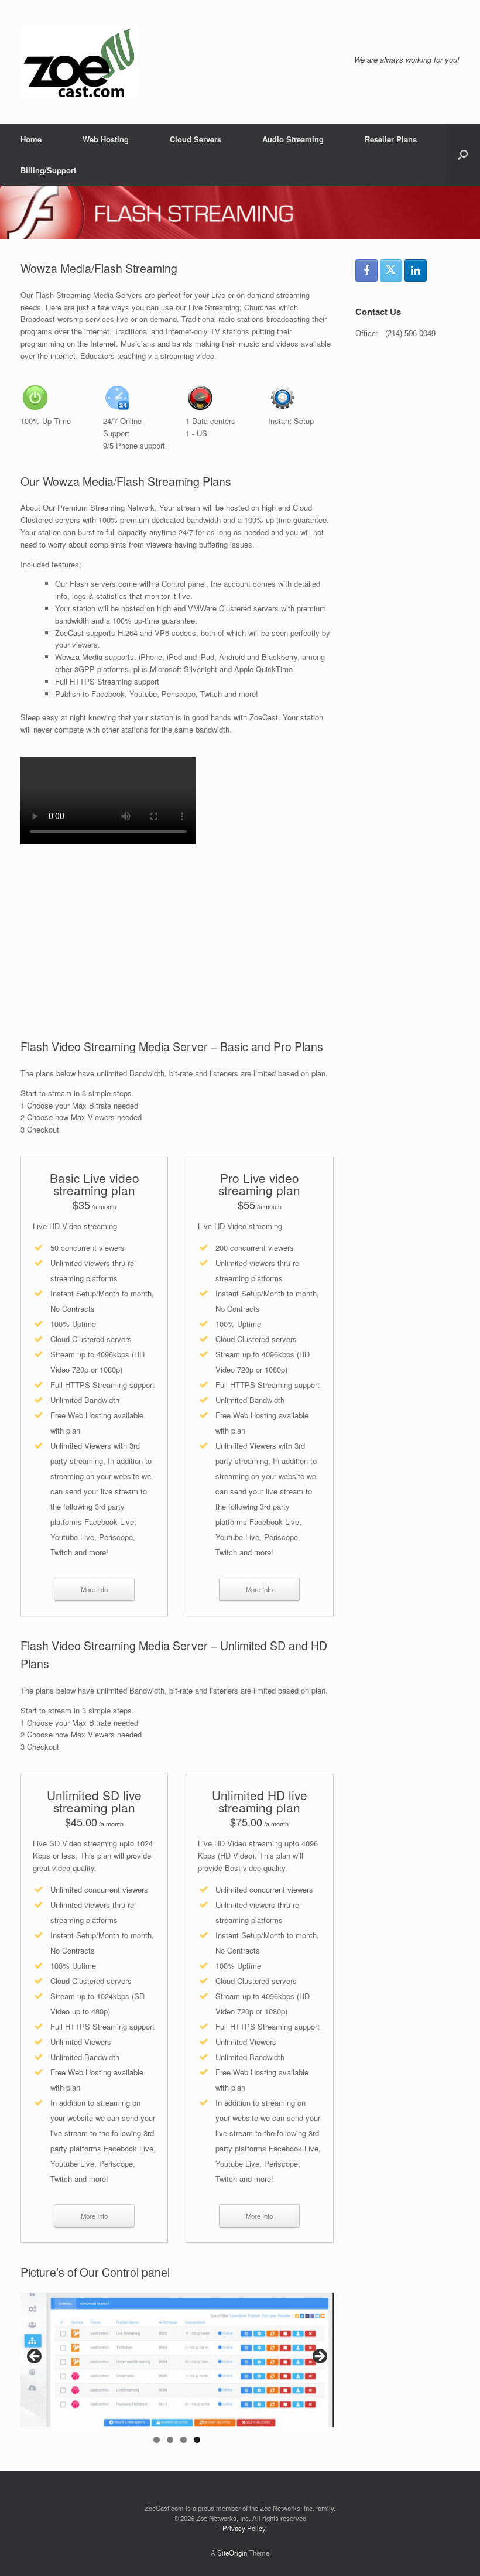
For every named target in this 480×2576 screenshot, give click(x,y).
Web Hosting (106, 139)
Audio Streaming (293, 139)
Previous (35, 2357)
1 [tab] (157, 2440)
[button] (463, 155)
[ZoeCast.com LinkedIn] (416, 271)
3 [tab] (184, 2440)
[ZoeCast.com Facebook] (366, 271)
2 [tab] (170, 2440)
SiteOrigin (232, 2553)
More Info (94, 1589)
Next (319, 2357)
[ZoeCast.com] (79, 62)
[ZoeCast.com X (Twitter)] (391, 271)
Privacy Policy (244, 2528)
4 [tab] (197, 2440)
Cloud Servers (196, 139)
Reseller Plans (391, 139)
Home (31, 139)
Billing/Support (48, 170)
